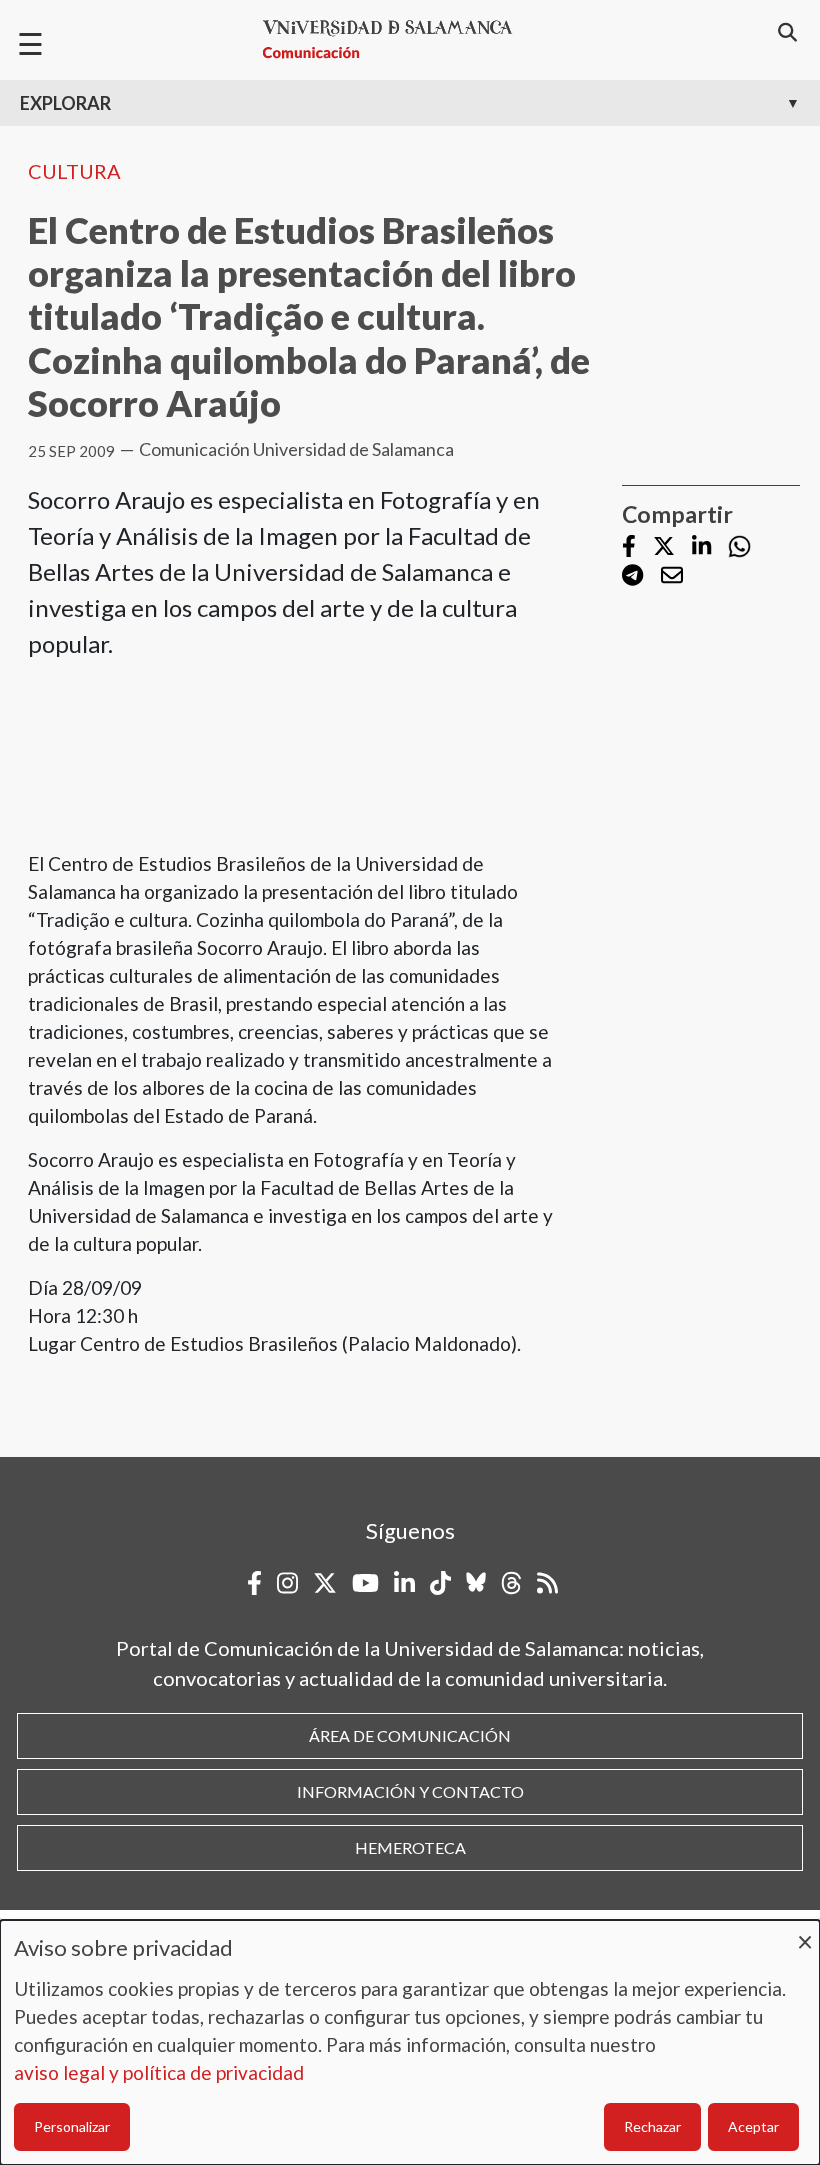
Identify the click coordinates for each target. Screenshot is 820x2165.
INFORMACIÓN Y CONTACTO (410, 1791)
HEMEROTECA (410, 1847)
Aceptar (753, 2126)
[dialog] (410, 2042)
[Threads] (511, 1583)
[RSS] (547, 1583)
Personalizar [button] (72, 2126)
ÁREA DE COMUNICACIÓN (410, 1735)
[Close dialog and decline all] (805, 1932)
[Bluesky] (476, 1583)
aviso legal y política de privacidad (159, 2072)
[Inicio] (396, 39)
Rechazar (652, 2126)
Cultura (74, 171)
